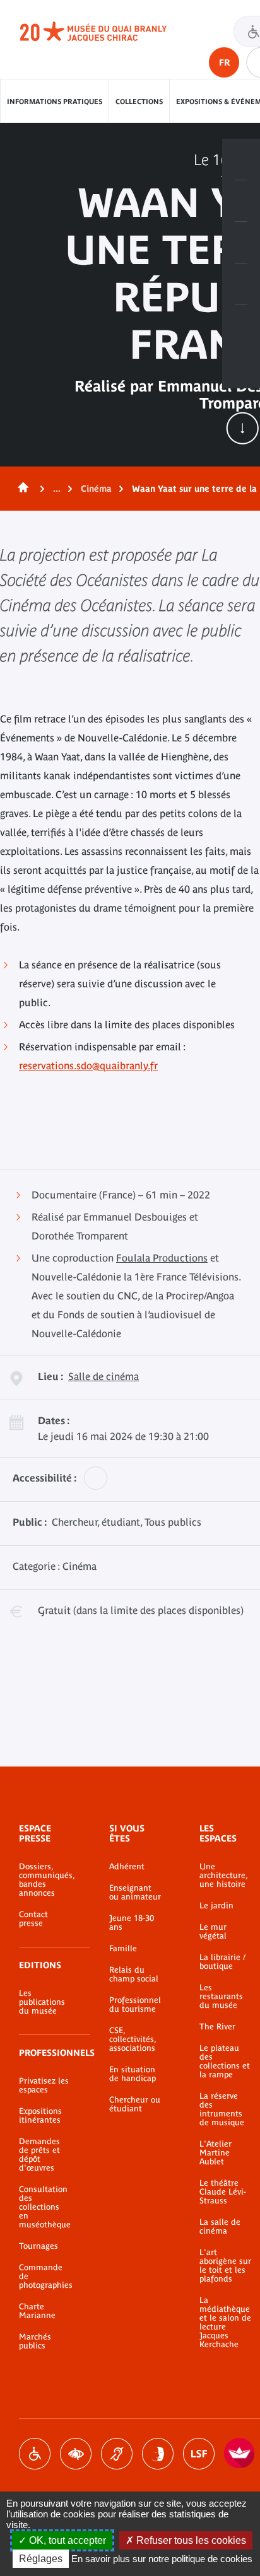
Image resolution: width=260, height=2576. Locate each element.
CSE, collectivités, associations (133, 2039)
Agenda (241, 243)
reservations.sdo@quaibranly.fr (88, 1065)
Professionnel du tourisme (135, 2005)
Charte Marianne (37, 2311)
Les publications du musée (42, 2002)
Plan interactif (241, 326)
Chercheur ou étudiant (135, 2104)
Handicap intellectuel (158, 2454)
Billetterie (241, 160)
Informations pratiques (55, 102)
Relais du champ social (134, 1975)
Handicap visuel (76, 2454)
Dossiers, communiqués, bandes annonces (45, 1880)
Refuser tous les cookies (190, 2540)
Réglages (41, 2559)
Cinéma (96, 489)
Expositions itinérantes (40, 2116)
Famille (123, 1949)
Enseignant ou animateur (135, 1893)
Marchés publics (35, 2341)
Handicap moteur (35, 2454)
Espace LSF (199, 2454)
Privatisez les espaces (44, 2086)
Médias (241, 284)
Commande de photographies (45, 2277)
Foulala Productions (162, 1258)
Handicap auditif (117, 2454)
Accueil (21, 489)
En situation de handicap (133, 2074)
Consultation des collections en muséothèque (45, 2207)
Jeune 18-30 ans (132, 1923)
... (57, 489)
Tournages (38, 2246)
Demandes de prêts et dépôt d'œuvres (39, 2155)
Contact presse (33, 1919)
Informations (241, 201)
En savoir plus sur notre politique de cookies (162, 2559)
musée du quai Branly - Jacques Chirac (107, 32)
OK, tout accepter (66, 2540)
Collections (139, 102)
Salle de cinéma (103, 1376)
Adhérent (127, 1867)
